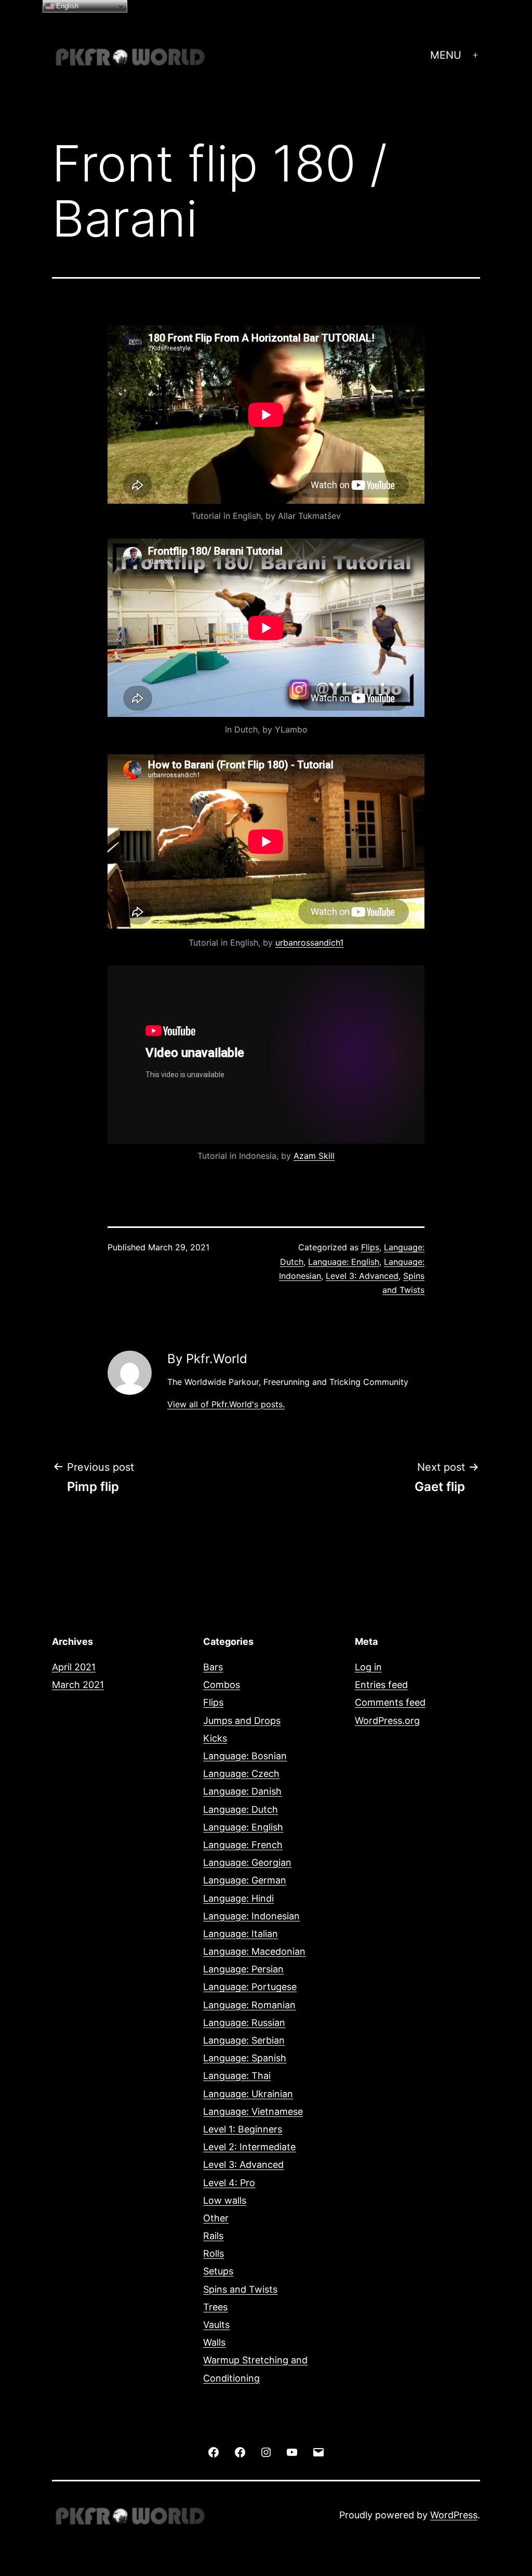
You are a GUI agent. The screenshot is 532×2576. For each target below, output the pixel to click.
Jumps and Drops (242, 1721)
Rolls (214, 2253)
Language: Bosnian (245, 1756)
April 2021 (74, 1667)
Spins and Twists (240, 2289)
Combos (222, 1685)
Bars (213, 1667)
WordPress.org (387, 1721)
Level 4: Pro (229, 2183)
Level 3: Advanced (362, 1276)
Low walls (225, 2200)
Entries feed (381, 1685)
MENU (446, 55)
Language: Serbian (244, 2040)
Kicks (215, 1738)
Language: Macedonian (254, 1951)
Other (216, 2218)
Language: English (344, 1262)
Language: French (243, 1845)
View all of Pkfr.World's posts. (226, 1404)
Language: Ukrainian (248, 2094)
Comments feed (390, 1702)
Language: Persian (243, 1969)
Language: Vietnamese (253, 2111)
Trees (215, 2307)
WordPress (454, 2515)
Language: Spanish (245, 2058)
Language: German (245, 1880)
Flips (370, 1247)
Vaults (216, 2325)
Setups (218, 2271)
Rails (213, 2236)
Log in (368, 1667)
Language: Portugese (250, 1987)
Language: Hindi (238, 1898)
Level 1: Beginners (243, 2129)
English (66, 6)
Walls (214, 2342)
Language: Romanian (249, 2005)
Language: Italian (241, 1934)
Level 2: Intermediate (249, 2147)
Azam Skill (314, 1156)
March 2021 (78, 1685)
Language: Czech (241, 1774)
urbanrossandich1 (309, 943)
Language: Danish (242, 1791)
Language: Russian (244, 2023)
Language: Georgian (247, 1862)
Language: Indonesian (251, 1916)
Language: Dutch (241, 1809)
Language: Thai (237, 2076)
